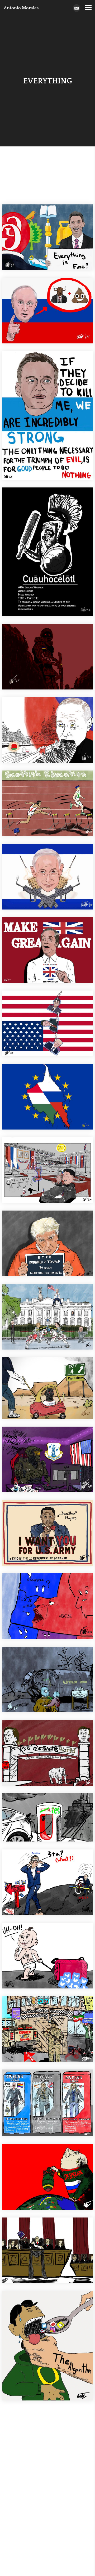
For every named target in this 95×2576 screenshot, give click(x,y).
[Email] (77, 8)
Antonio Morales (21, 8)
